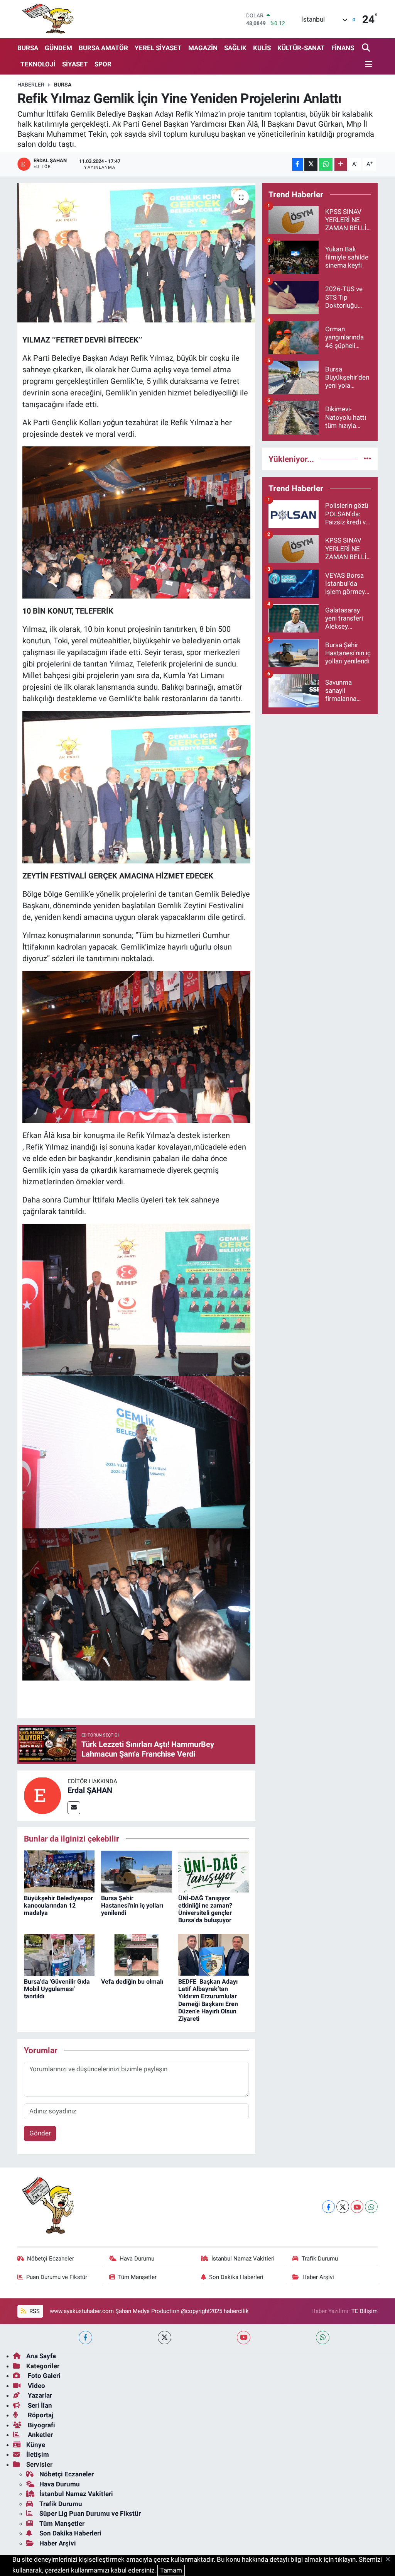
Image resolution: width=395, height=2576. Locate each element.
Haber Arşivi (318, 2277)
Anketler (40, 2435)
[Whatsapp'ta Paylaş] (326, 164)
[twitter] (165, 2338)
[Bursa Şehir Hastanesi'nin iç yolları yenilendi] (136, 1871)
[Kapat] (390, 2560)
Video (36, 2386)
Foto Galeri (43, 2376)
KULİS (262, 48)
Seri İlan (39, 2405)
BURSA (28, 48)
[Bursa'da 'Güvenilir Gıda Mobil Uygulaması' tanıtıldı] (59, 1954)
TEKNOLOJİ (38, 64)
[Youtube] (357, 2207)
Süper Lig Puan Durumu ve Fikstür (90, 2513)
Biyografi (41, 2425)
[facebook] (85, 2338)
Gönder (40, 2133)
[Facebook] (328, 2207)
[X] (343, 2207)
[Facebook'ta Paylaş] (297, 164)
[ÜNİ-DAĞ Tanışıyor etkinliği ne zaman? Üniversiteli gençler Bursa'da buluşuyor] (214, 1871)
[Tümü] (367, 459)
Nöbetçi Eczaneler (51, 2259)
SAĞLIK (235, 48)
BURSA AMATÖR (103, 48)
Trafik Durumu (320, 2259)
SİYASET (75, 64)
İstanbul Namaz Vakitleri (243, 2259)
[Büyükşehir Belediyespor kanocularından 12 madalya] (59, 1871)
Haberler (31, 85)
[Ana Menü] (367, 65)
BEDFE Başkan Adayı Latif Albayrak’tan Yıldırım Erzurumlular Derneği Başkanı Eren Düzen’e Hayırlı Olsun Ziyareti (208, 2000)
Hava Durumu (137, 2259)
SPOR (103, 64)
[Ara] (367, 48)
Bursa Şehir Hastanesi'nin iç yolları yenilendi (132, 1905)
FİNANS (343, 48)
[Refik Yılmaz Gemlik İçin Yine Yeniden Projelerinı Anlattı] (136, 253)
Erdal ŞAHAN (90, 1790)
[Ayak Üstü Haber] (46, 19)
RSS (34, 2311)
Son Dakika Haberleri (236, 2277)
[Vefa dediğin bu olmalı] (136, 1954)
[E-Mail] (74, 1808)
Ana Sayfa (41, 2356)
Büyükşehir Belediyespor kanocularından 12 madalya (58, 1905)
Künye (36, 2445)
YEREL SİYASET (158, 48)
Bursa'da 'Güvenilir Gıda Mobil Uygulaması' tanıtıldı (57, 1989)
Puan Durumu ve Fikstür (57, 2277)
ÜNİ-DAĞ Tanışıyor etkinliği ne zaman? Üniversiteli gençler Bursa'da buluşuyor (205, 1909)
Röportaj (40, 2415)
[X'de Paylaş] (311, 164)
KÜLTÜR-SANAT (301, 48)
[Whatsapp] (371, 2207)
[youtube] (244, 2338)
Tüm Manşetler (137, 2277)
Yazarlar (39, 2395)
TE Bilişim (365, 2311)
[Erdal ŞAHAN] (42, 1795)
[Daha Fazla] (341, 164)
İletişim (38, 2454)
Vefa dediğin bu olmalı (132, 1982)
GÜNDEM (58, 48)
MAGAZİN (203, 48)
